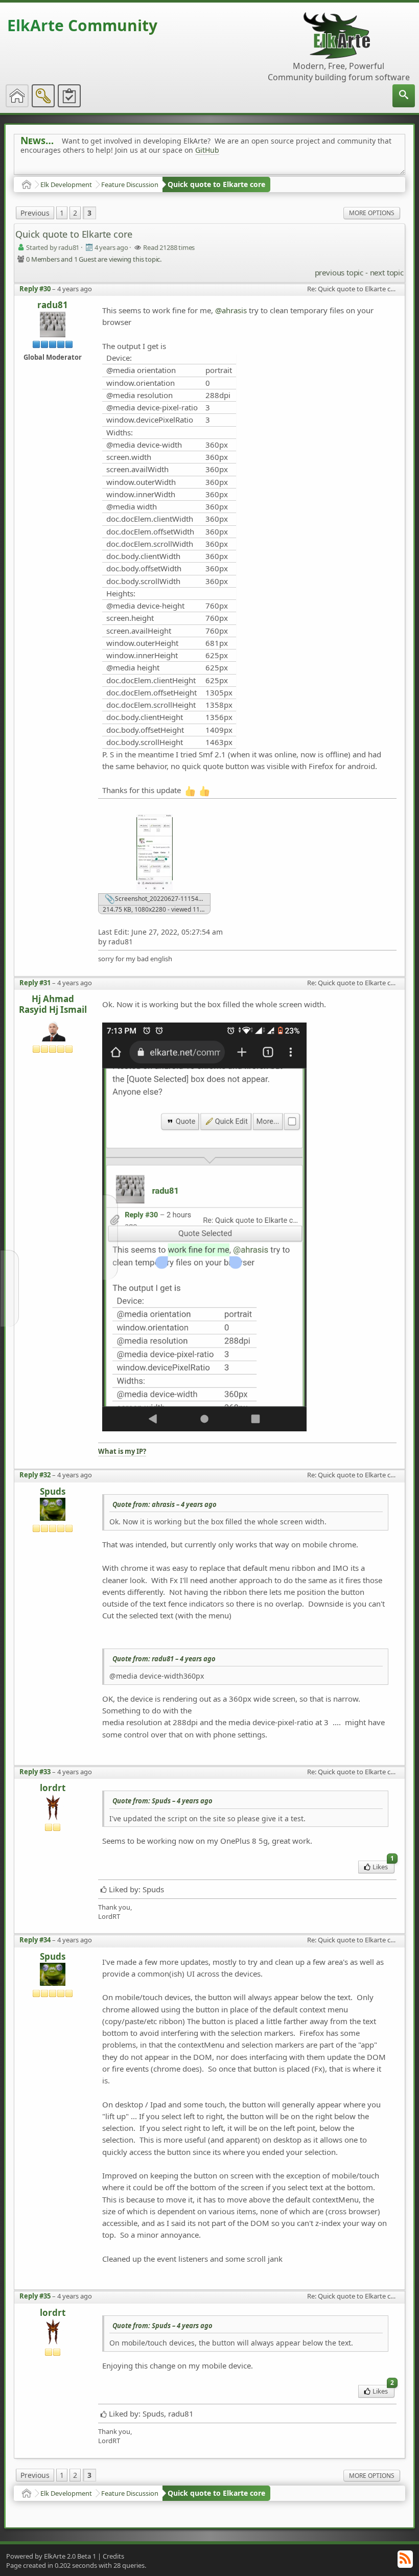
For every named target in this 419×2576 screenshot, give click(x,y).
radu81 (53, 305)
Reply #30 (35, 289)
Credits (113, 2556)
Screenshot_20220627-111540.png (162, 899)
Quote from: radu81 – (164, 1659)
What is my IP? (122, 1452)
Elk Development (66, 184)
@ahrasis (231, 310)
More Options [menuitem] (372, 213)
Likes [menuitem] (383, 1866)
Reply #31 (35, 983)
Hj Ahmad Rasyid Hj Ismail (53, 1004)
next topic (387, 272)
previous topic (339, 272)
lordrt (53, 1788)
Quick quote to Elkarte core (216, 184)
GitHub (207, 150)
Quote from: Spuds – (162, 1801)
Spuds (53, 1492)
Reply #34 (35, 1940)
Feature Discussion (130, 184)
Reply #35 (35, 2296)
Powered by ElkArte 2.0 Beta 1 (51, 2556)
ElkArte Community (82, 25)
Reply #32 (35, 1475)
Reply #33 (35, 1772)
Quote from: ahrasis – (165, 1504)
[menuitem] (404, 96)
